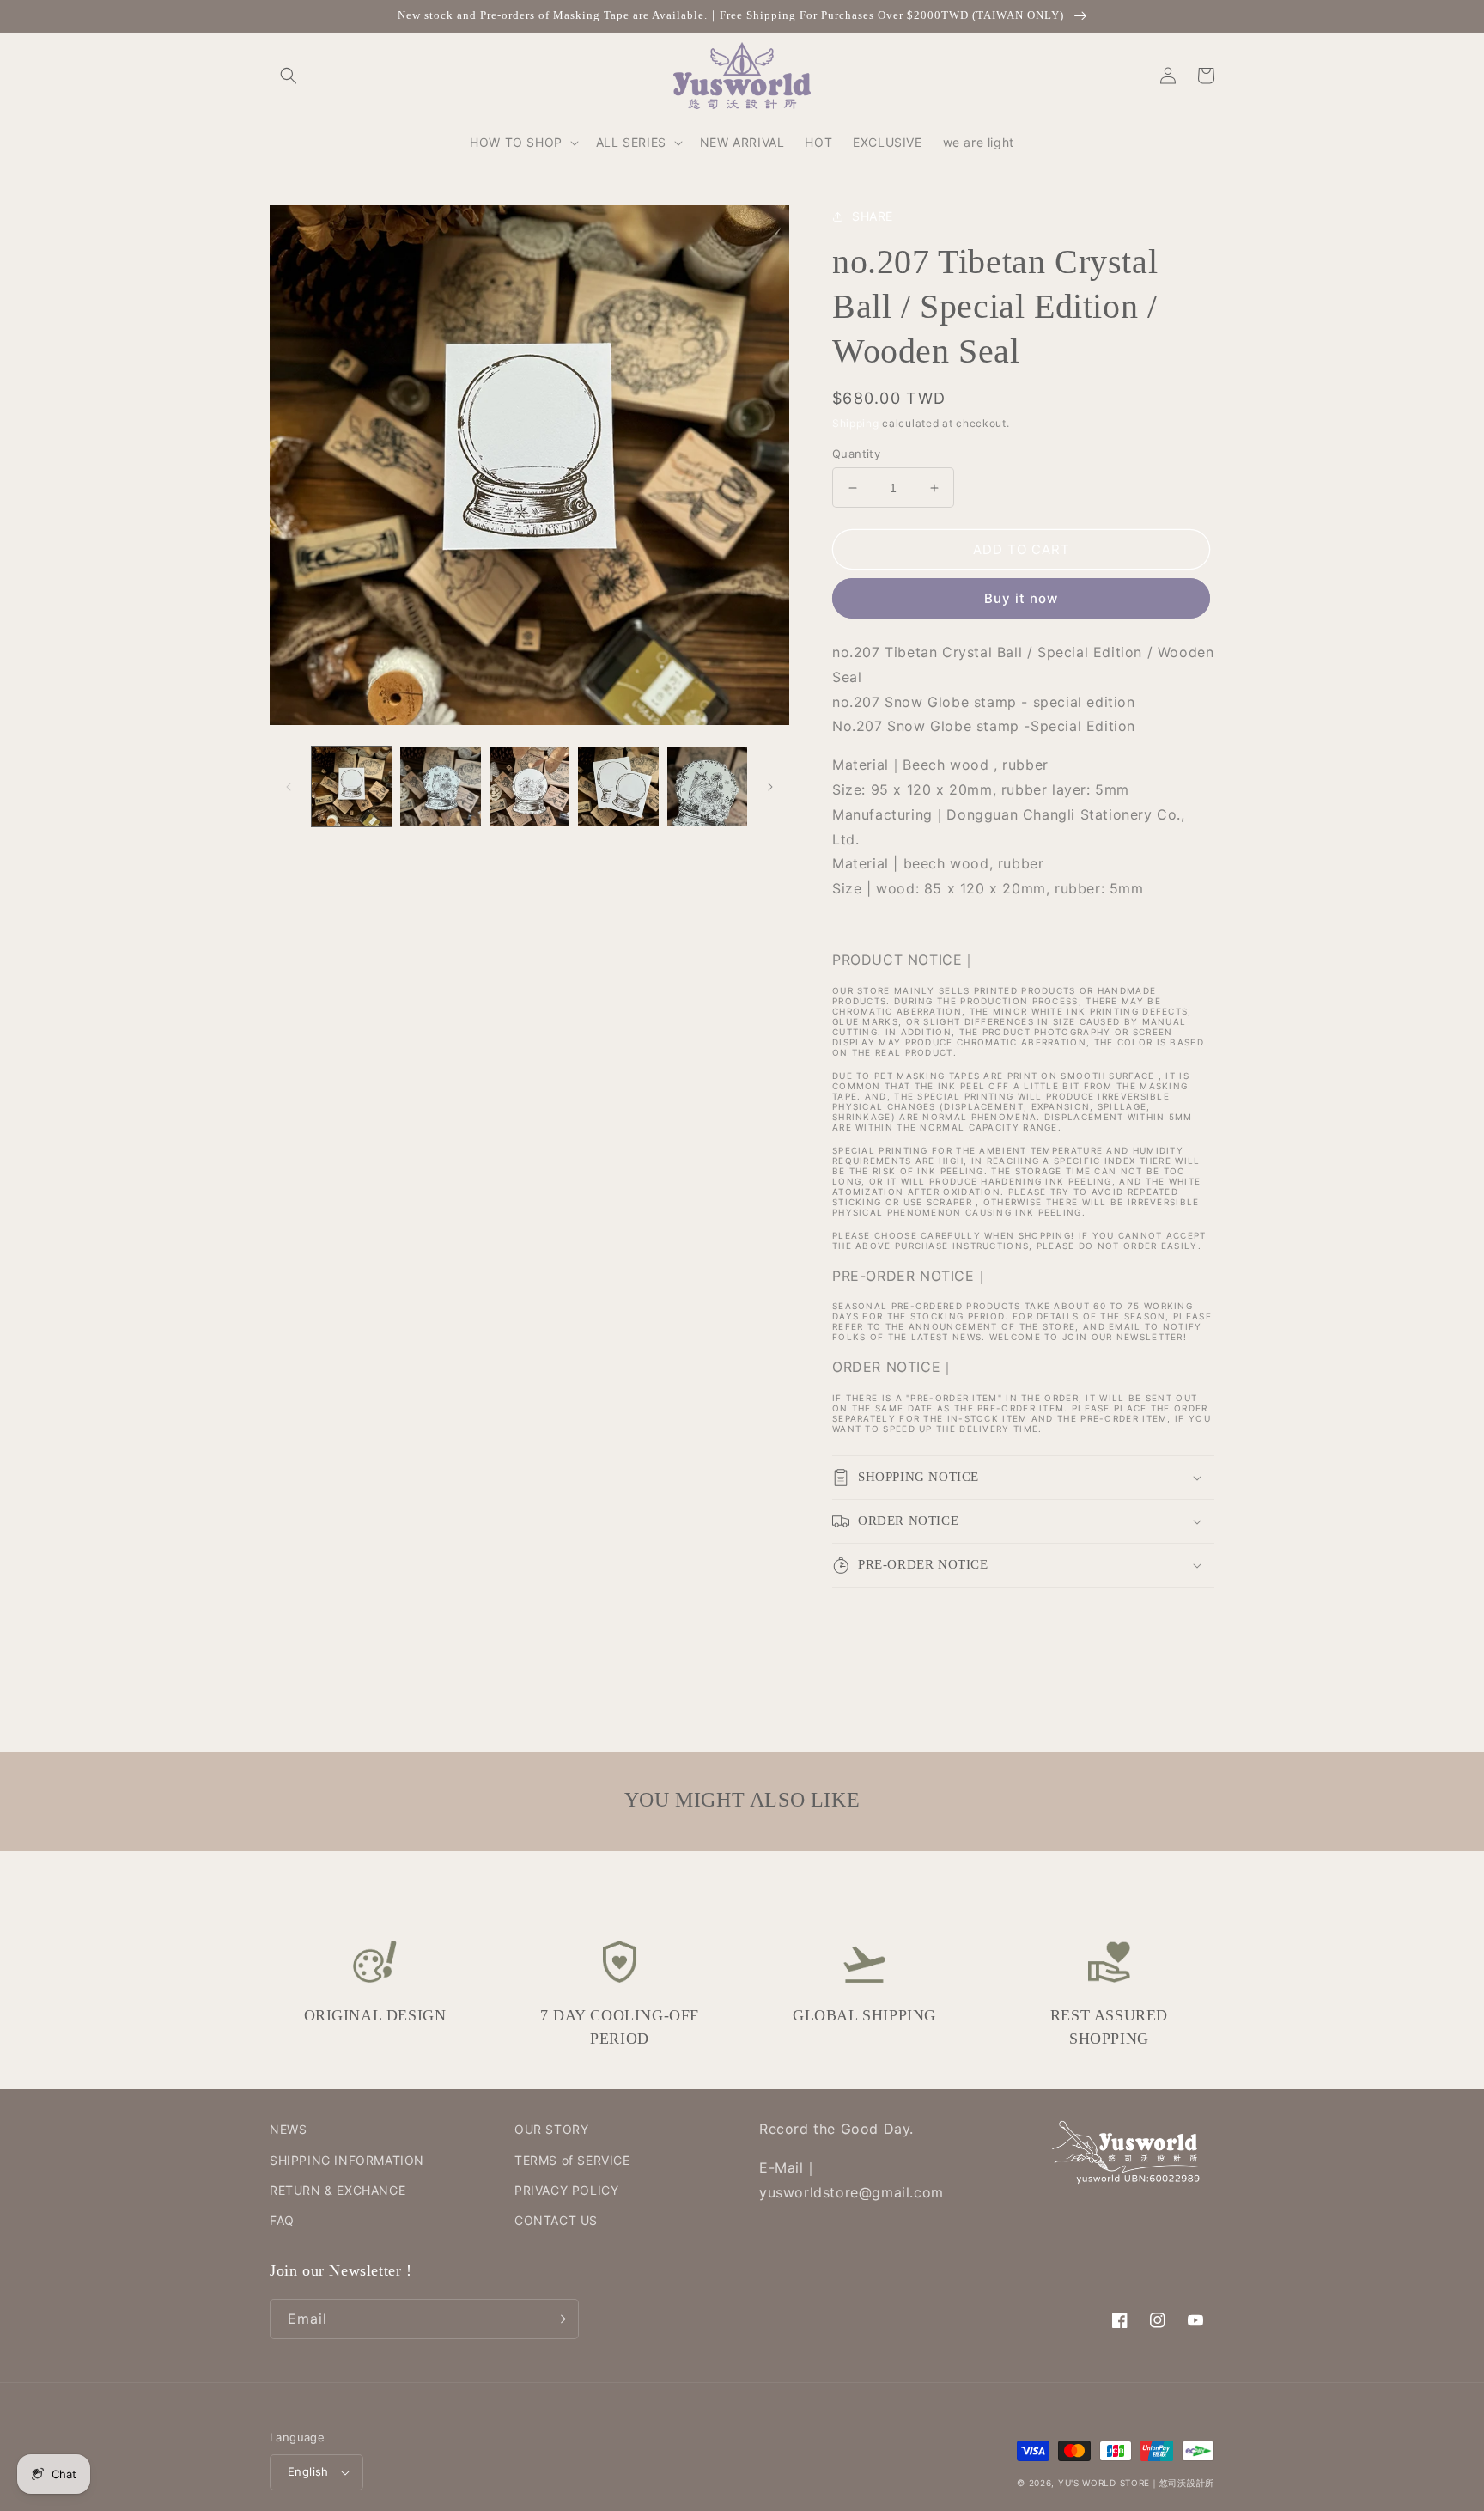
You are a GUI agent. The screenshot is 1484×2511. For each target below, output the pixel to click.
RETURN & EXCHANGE (338, 2190)
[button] (289, 76)
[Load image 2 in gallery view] (440, 786)
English (308, 2471)
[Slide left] (289, 787)
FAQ (282, 2220)
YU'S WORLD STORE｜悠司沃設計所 (1136, 2483)
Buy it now (1021, 598)
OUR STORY (551, 2129)
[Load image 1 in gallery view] (352, 786)
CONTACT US (556, 2220)
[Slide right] (770, 787)
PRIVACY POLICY (566, 2190)
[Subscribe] (559, 2319)
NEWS (288, 2129)
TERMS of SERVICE (572, 2160)
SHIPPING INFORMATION (347, 2160)
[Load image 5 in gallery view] (707, 786)
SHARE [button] (873, 216)
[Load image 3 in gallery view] (529, 786)
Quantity (856, 454)
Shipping (856, 423)
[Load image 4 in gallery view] (618, 786)
